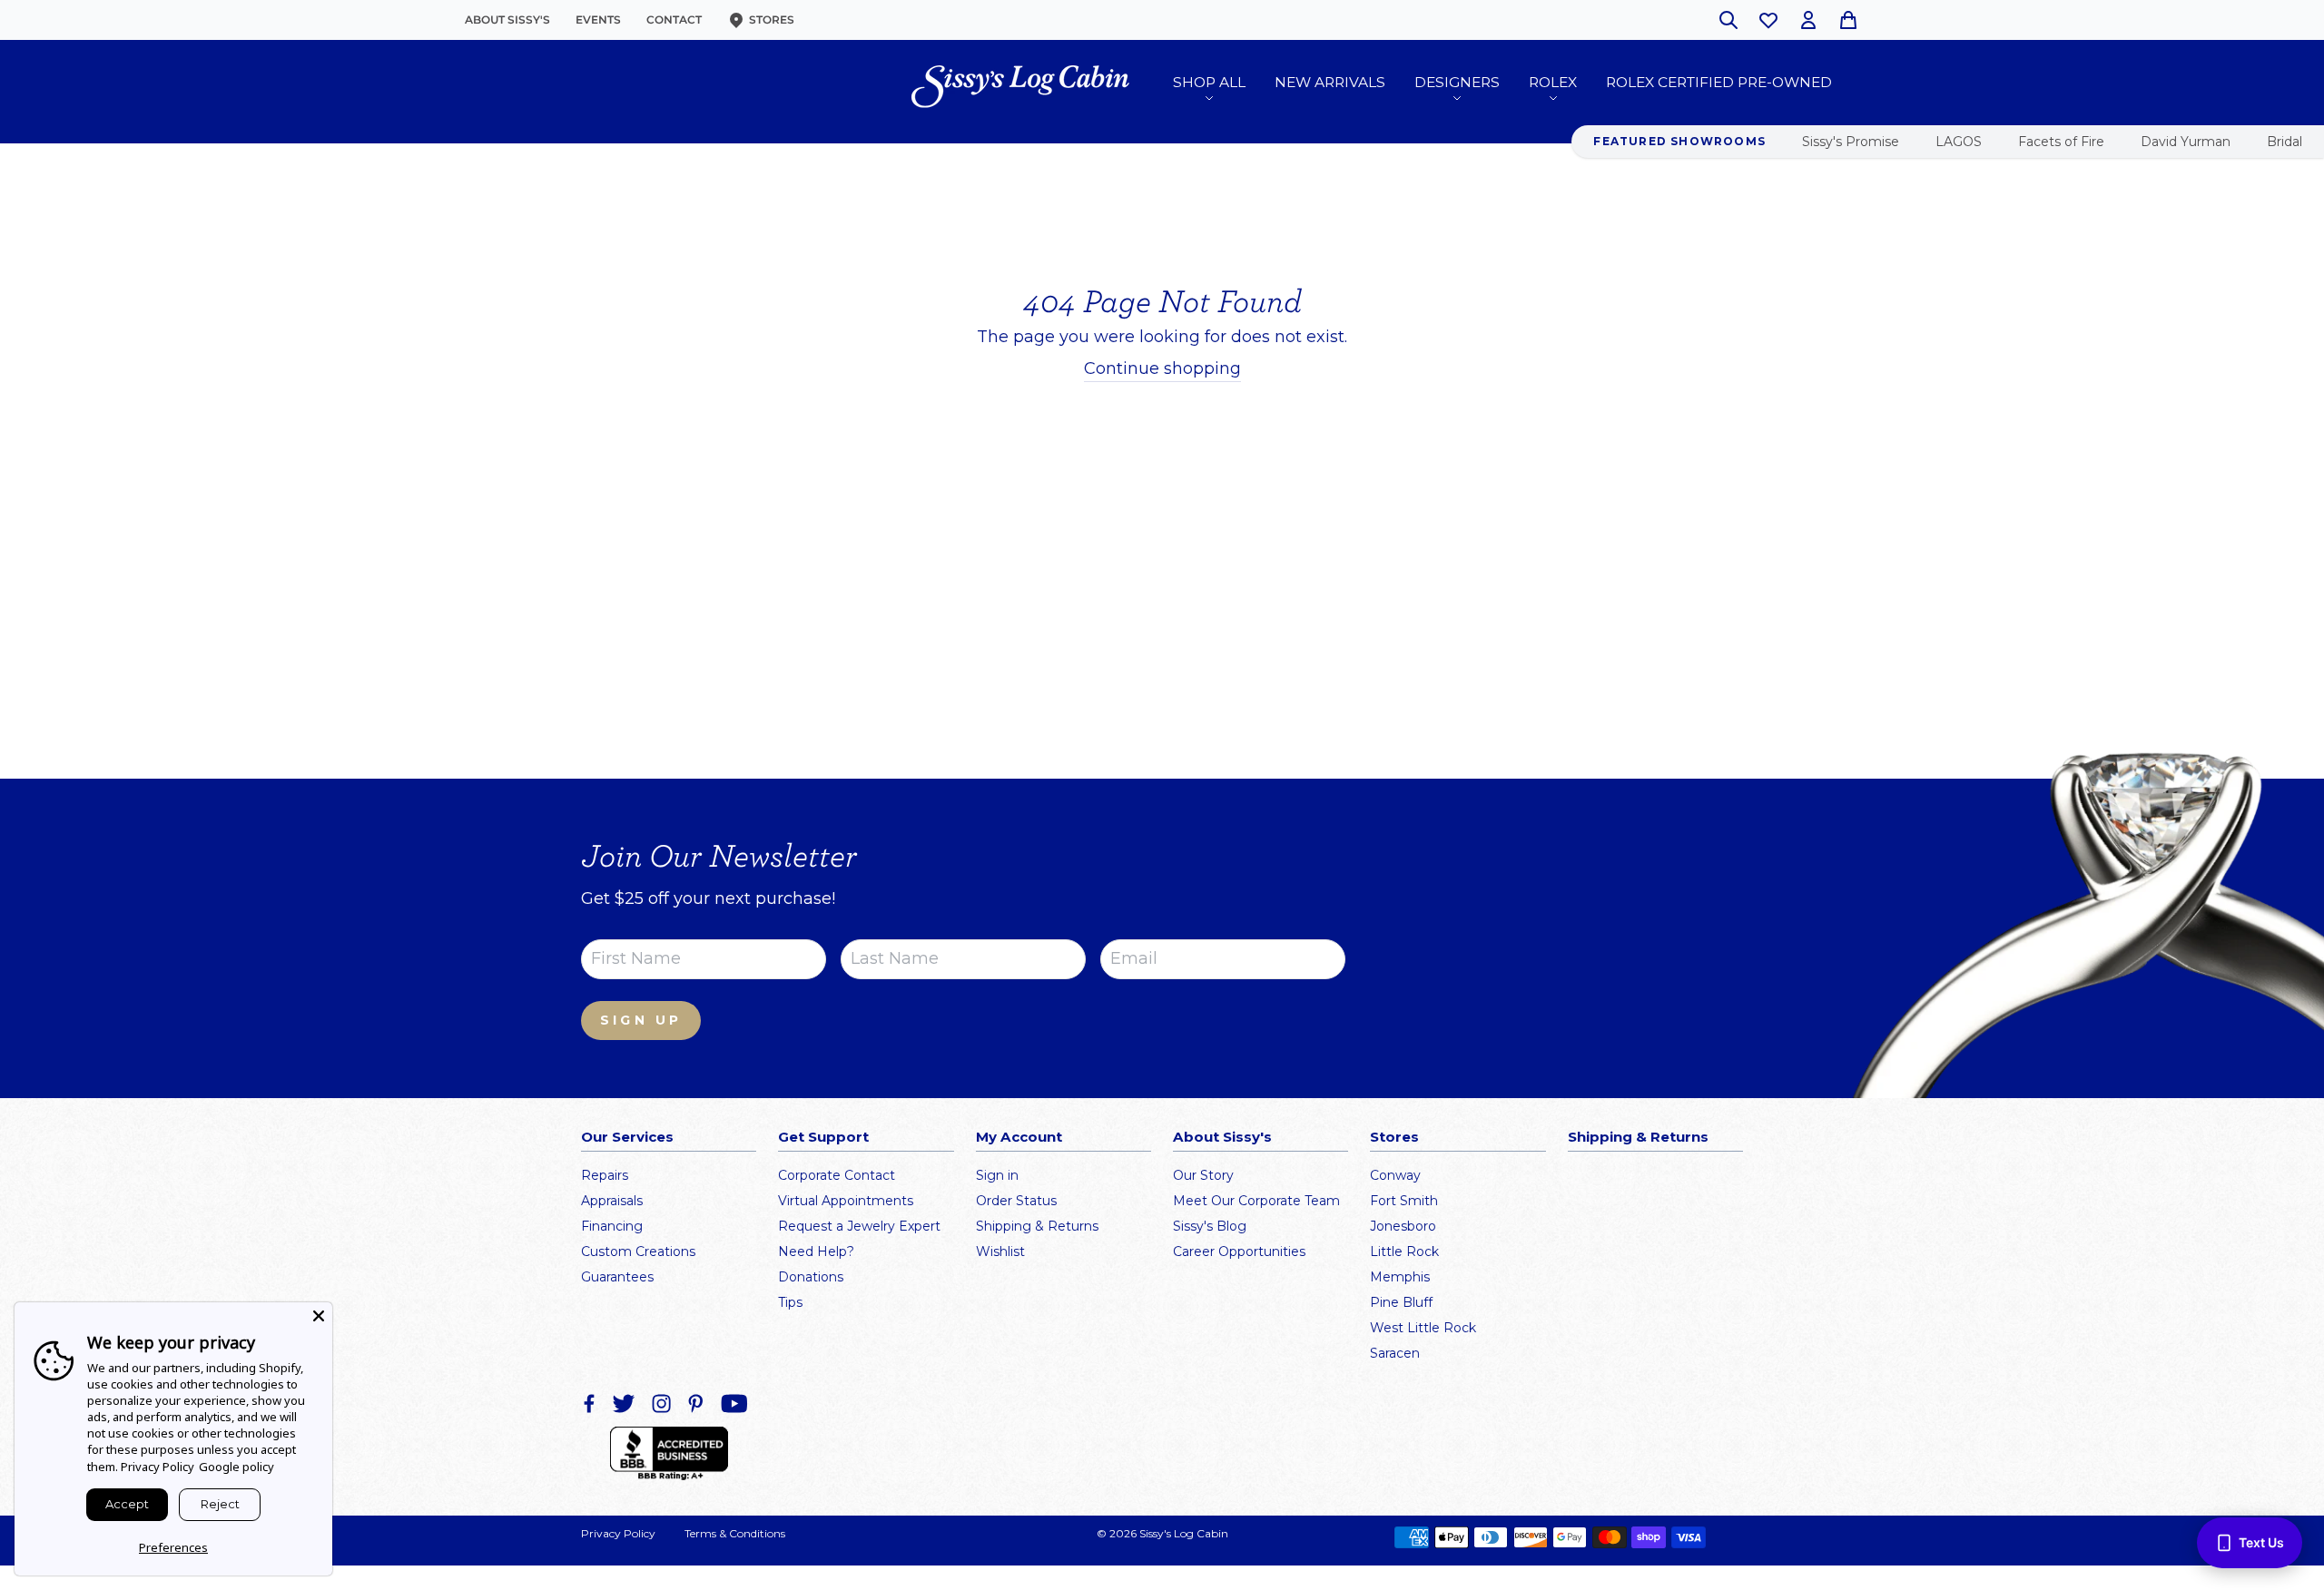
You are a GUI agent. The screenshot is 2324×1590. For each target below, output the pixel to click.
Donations (811, 1277)
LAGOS (1959, 142)
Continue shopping (1162, 368)
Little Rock (1404, 1251)
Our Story (1203, 1175)
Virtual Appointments (846, 1201)
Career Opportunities (1239, 1251)
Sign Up (641, 1020)
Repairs (605, 1175)
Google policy (236, 1467)
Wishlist (1000, 1251)
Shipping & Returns (1037, 1226)
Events (598, 20)
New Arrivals (1330, 82)
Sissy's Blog (1210, 1226)
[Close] (319, 1316)
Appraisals (612, 1201)
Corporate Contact (837, 1175)
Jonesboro (1403, 1226)
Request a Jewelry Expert (859, 1226)
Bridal (2285, 142)
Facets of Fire (2061, 142)
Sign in (997, 1175)
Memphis (1400, 1277)
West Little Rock (1423, 1328)
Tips (790, 1302)
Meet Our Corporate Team (1256, 1201)
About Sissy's (507, 20)
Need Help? (816, 1251)
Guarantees (617, 1277)
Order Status (1016, 1201)
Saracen (1395, 1353)
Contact (674, 20)
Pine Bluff (1401, 1302)
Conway (1395, 1175)
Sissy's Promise (1851, 142)
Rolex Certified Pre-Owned (1719, 82)
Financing (612, 1226)
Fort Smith (1404, 1201)
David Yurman (2186, 142)
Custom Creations (638, 1251)
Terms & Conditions (735, 1533)
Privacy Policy (618, 1533)
